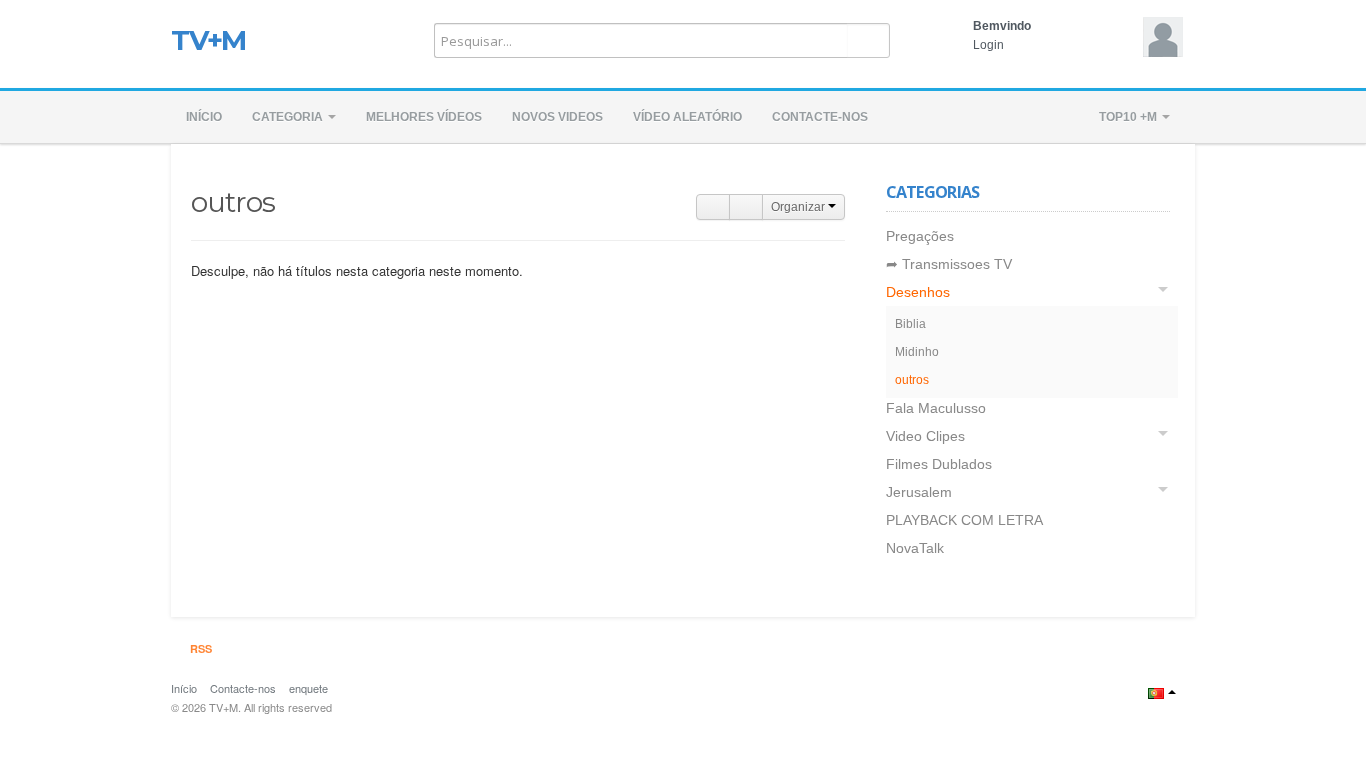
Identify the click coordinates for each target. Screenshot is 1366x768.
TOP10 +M (1129, 117)
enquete (308, 688)
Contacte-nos (820, 117)
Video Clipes (925, 436)
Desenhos (918, 292)
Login (988, 45)
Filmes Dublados (939, 464)
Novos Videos (557, 117)
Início (204, 117)
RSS (199, 648)
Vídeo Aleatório (687, 117)
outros (912, 380)
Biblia (910, 324)
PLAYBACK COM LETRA (964, 520)
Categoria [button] (289, 117)
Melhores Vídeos (424, 117)
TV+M (208, 40)
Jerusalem (919, 492)
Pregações (920, 236)
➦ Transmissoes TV (949, 264)
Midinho (917, 352)
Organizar (799, 207)
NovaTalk (915, 548)
